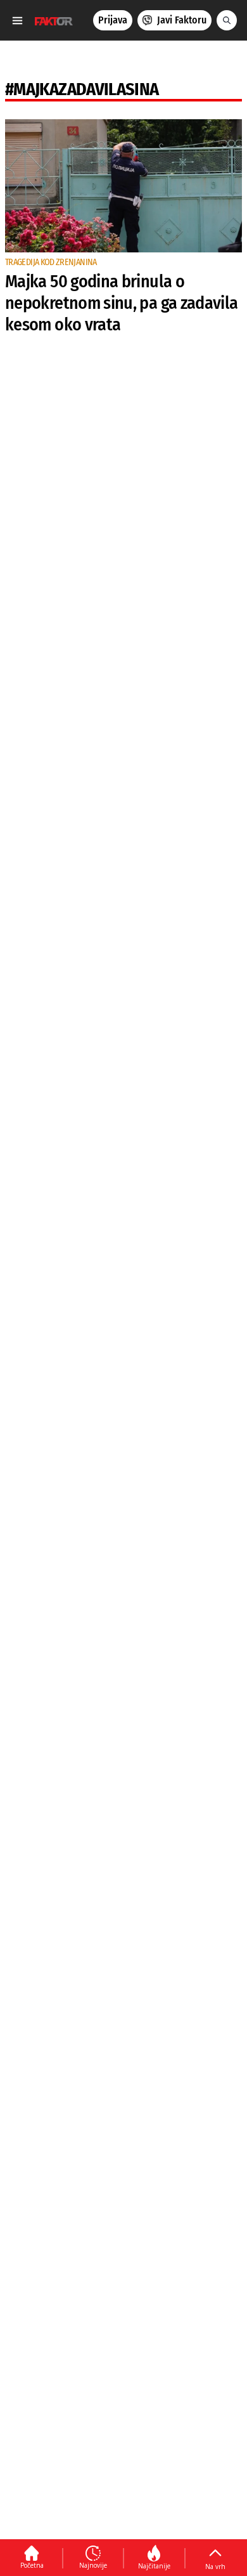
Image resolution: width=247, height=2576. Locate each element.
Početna (32, 2565)
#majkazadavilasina (82, 89)
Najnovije (93, 2565)
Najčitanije (154, 2566)
